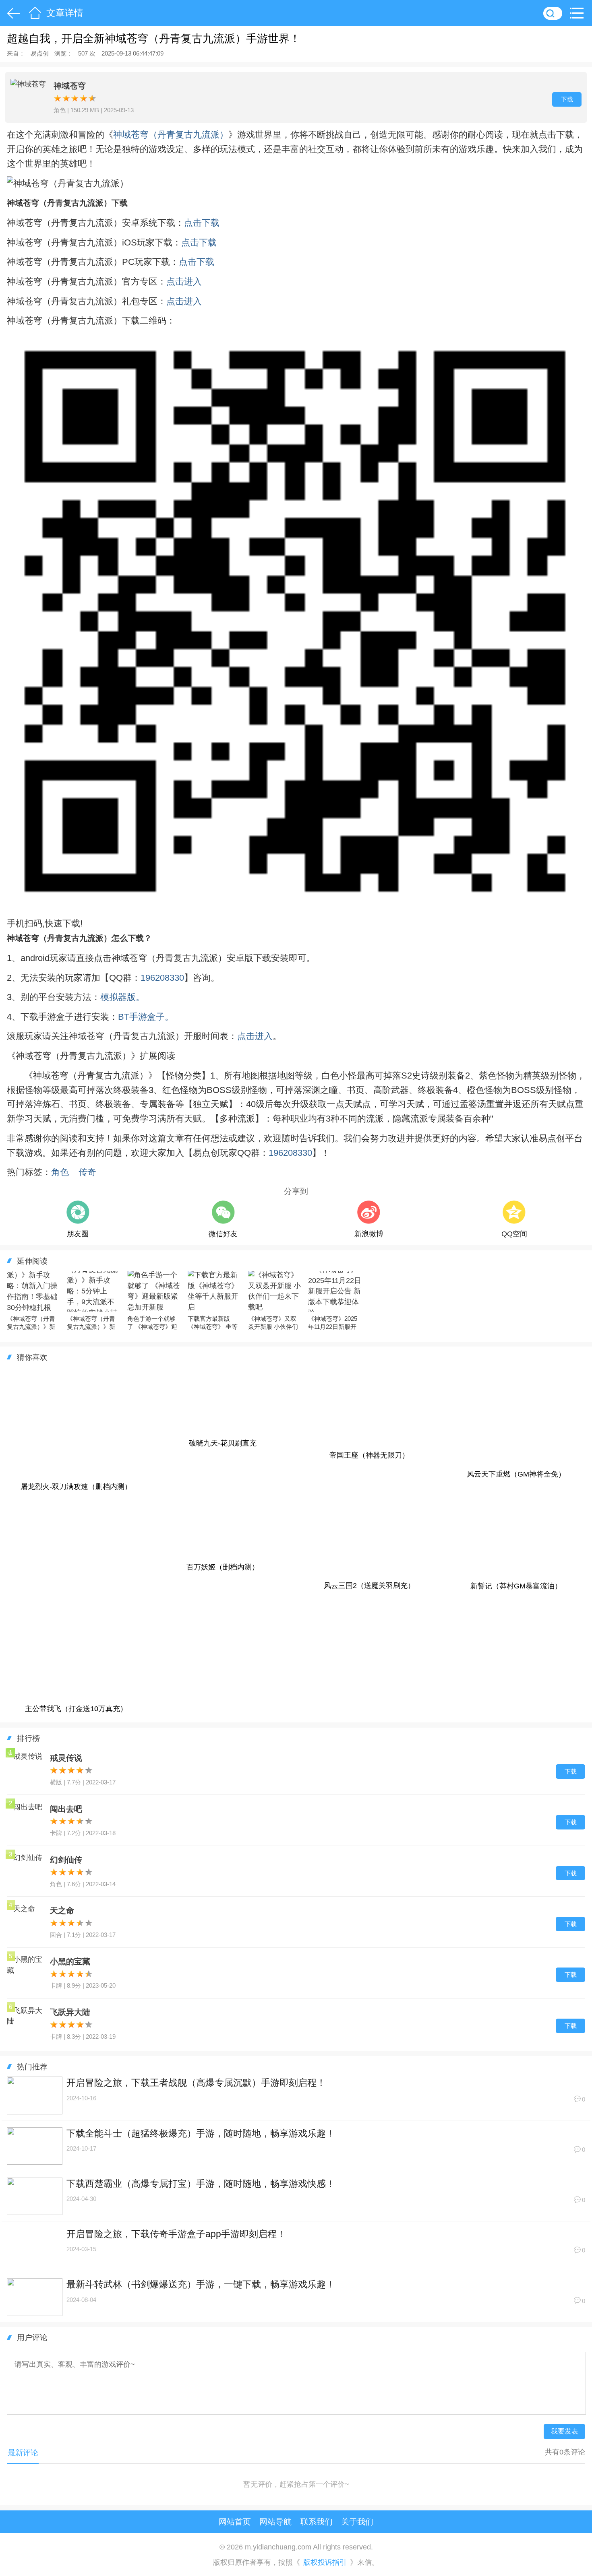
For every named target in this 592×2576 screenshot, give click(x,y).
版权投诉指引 (325, 2563)
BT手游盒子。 (146, 1017)
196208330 (162, 978)
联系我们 (317, 2521)
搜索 (553, 13)
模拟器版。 (122, 997)
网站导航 (275, 2521)
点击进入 (184, 282)
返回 (12, 13)
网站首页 (235, 2521)
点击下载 (202, 223)
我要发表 (565, 2431)
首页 (35, 13)
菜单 (579, 13)
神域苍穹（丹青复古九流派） (171, 135)
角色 (60, 1172)
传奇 (87, 1172)
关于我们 (357, 2521)
